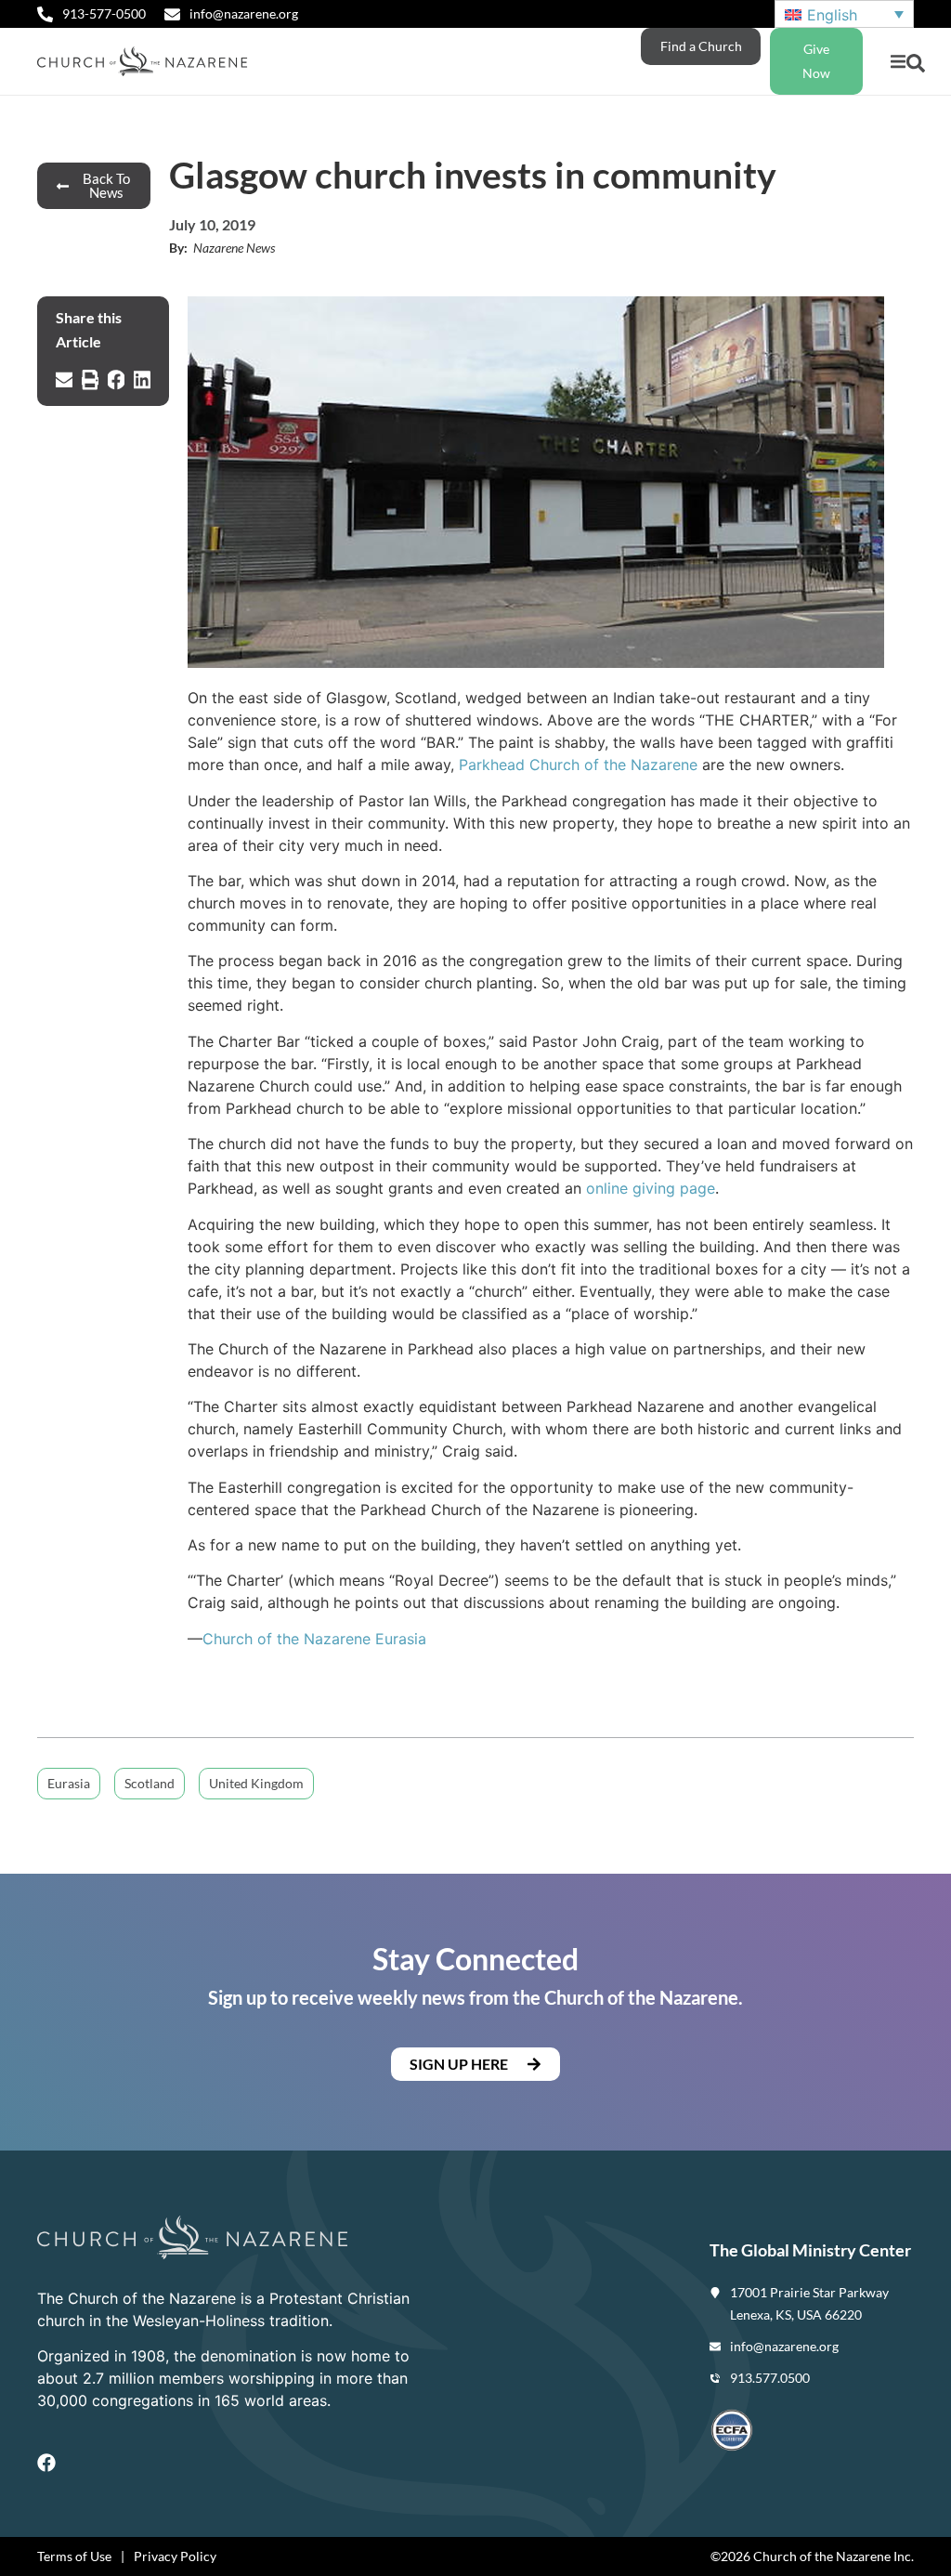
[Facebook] (46, 2463)
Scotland (150, 1783)
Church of (240, 1639)
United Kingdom (256, 1783)
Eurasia (398, 1639)
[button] (898, 62)
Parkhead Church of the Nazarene (578, 765)
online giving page (651, 1188)
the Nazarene (324, 1639)
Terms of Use (74, 2556)
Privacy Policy (175, 2556)
